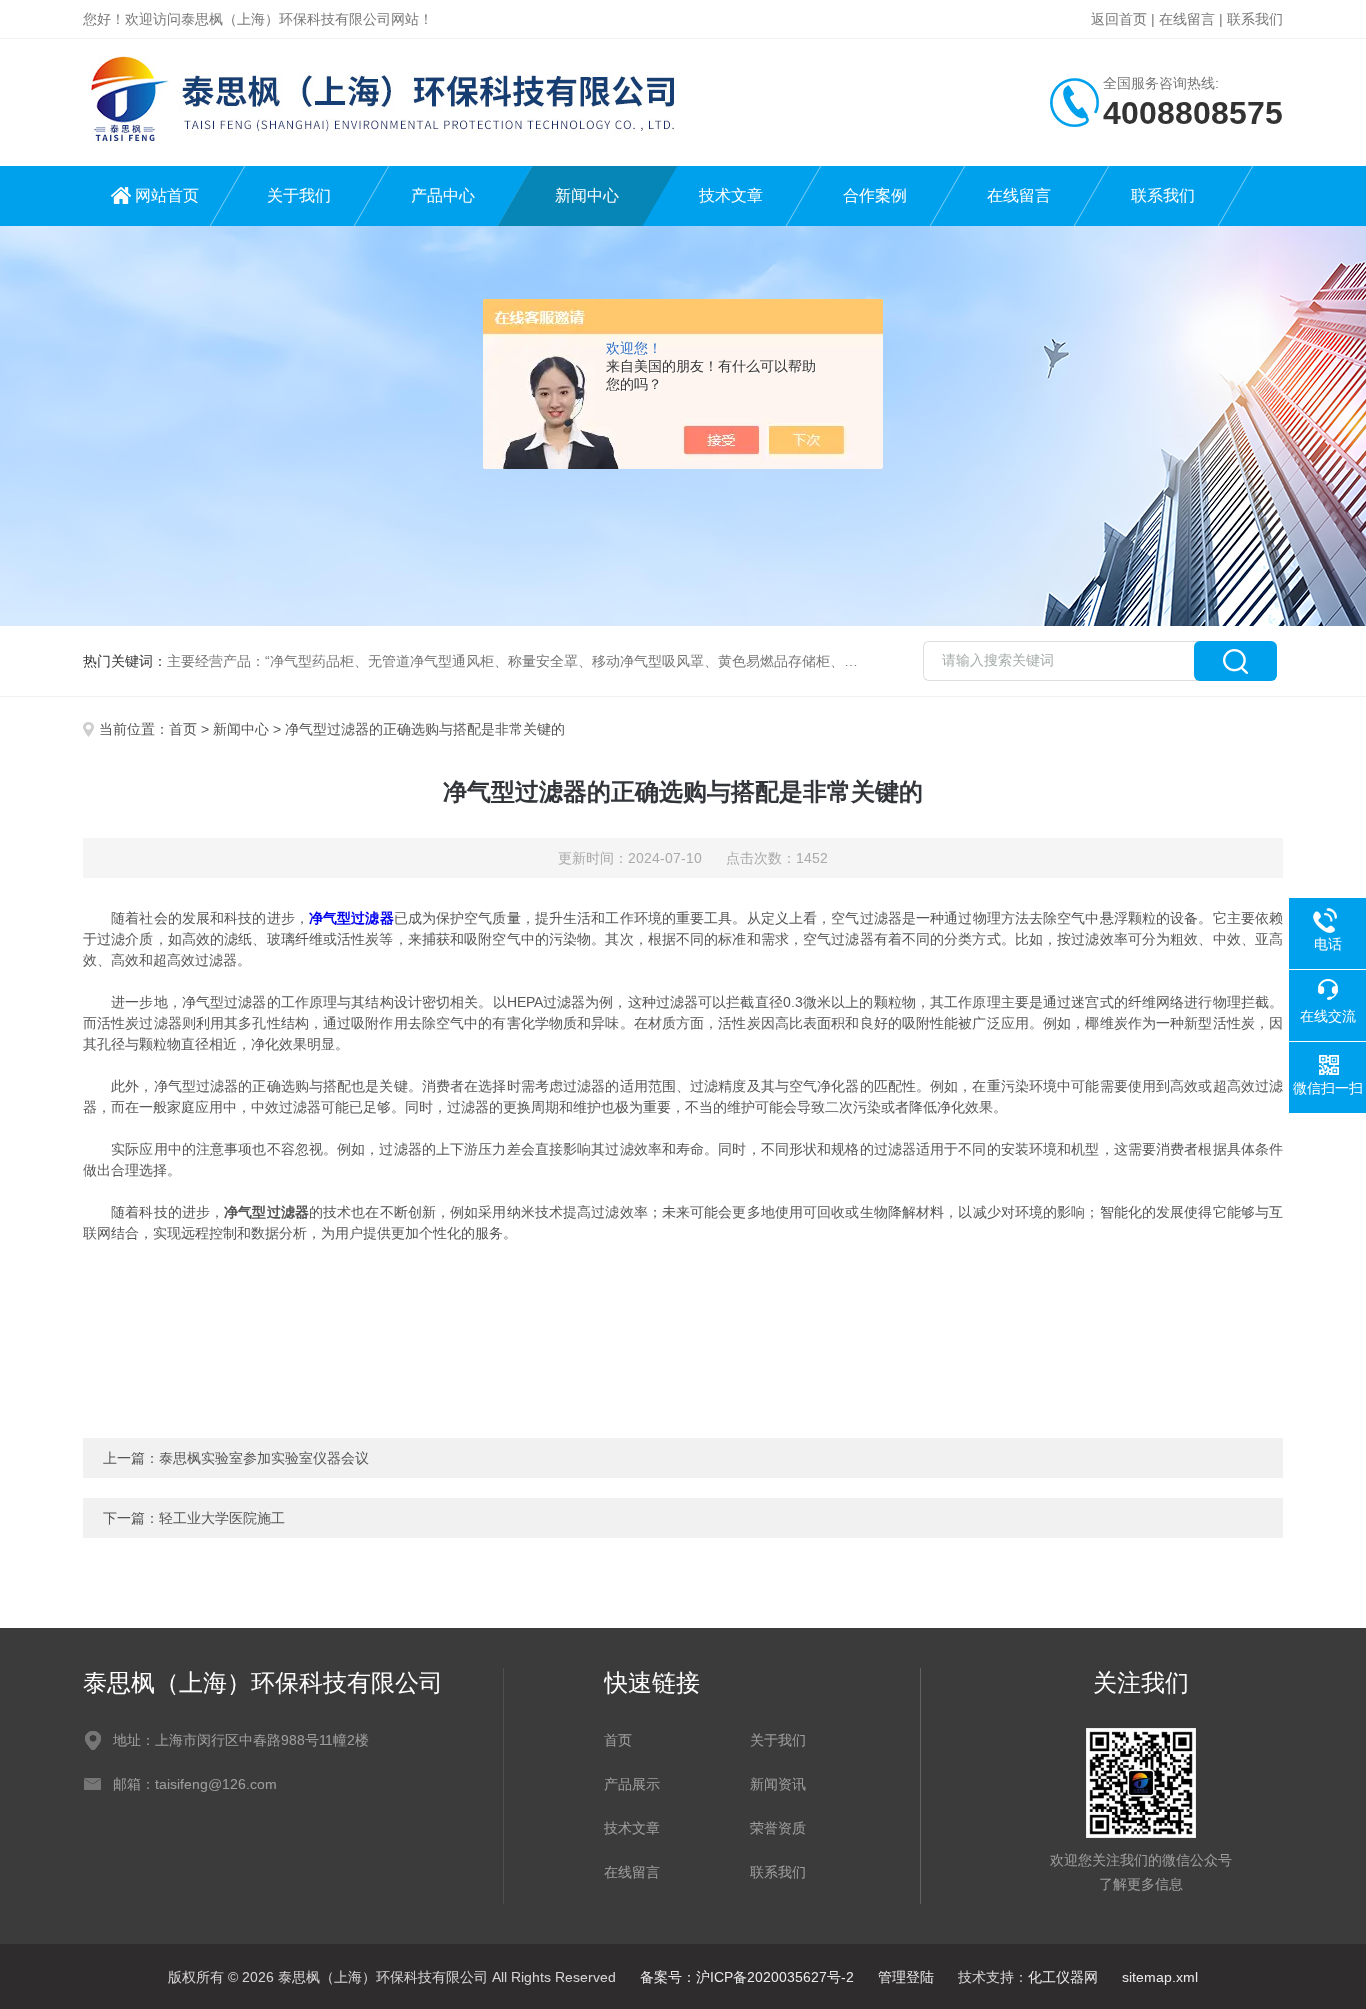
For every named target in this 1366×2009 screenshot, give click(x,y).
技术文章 (731, 195)
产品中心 (443, 195)
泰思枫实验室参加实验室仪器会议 (264, 1458)
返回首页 (1119, 19)
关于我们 (299, 195)
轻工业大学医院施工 (222, 1518)
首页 (183, 729)
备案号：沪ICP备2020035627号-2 (747, 1977)
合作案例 (875, 195)
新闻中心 (587, 195)
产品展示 (632, 1784)
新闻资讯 (778, 1784)
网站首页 (167, 195)
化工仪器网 (1063, 1977)
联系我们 (1255, 19)
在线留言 (1187, 19)
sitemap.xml (1160, 1977)
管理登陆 (906, 1977)
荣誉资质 (778, 1828)
